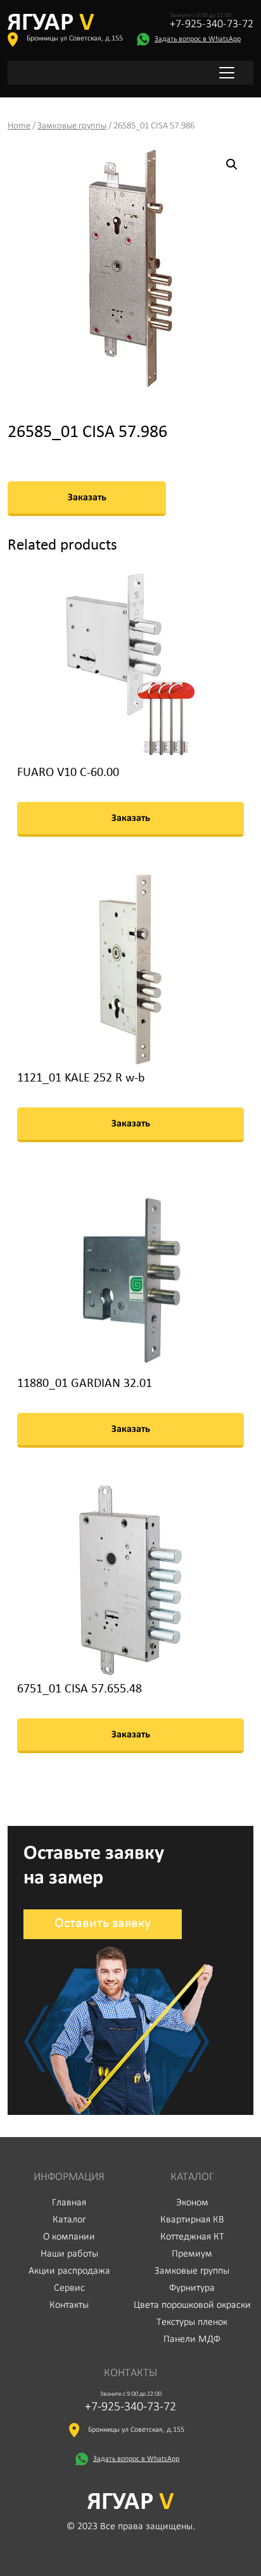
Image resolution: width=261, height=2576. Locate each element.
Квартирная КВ (192, 2220)
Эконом (192, 2203)
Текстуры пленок (192, 2322)
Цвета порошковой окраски (192, 2305)
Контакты (69, 2305)
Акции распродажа (69, 2271)
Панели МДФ (192, 2339)
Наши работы (69, 2254)
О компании (69, 2237)
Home (19, 126)
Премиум (192, 2254)
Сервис (69, 2288)
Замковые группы (72, 126)
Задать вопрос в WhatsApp (198, 39)
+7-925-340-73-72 (212, 25)
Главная (69, 2203)
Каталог (69, 2220)
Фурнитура (192, 2288)
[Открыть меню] (227, 73)
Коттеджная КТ (192, 2237)
